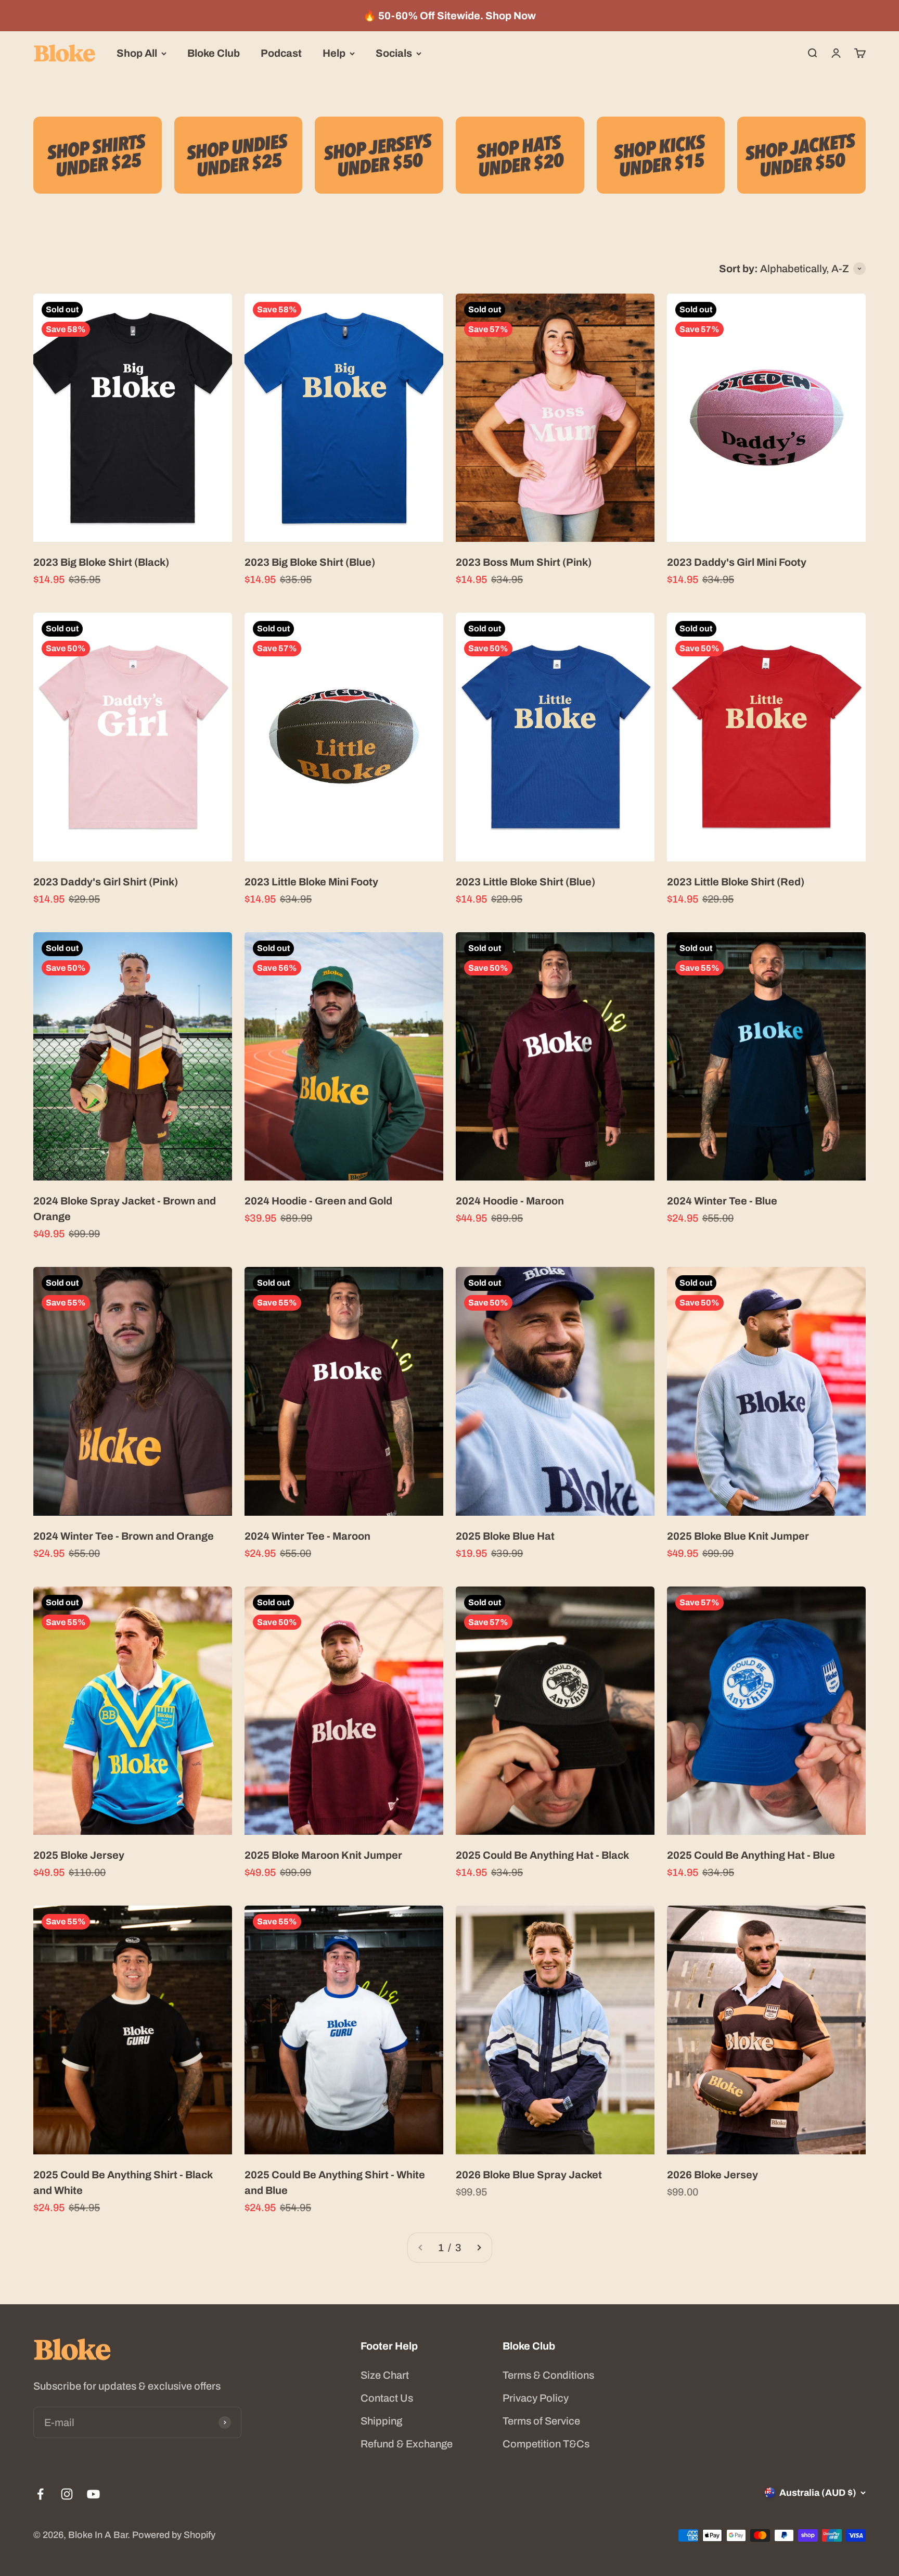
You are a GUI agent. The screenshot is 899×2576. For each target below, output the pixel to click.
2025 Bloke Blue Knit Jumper (738, 1536)
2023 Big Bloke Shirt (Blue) (310, 562)
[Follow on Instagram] (67, 2494)
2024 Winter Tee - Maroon (307, 1536)
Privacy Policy (536, 2398)
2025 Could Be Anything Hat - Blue (751, 1855)
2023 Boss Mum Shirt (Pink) (524, 562)
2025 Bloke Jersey (79, 1855)
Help (334, 53)
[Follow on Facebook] (40, 2494)
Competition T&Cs (546, 2444)
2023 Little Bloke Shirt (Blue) (525, 882)
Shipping (381, 2421)
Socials (394, 53)
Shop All (137, 53)
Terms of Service (541, 2421)
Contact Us (387, 2398)
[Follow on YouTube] (93, 2494)
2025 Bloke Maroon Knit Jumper (323, 1855)
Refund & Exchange (407, 2444)
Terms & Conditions (548, 2375)
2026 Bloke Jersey (712, 2175)
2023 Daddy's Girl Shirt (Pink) (106, 882)
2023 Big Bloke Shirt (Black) (101, 562)
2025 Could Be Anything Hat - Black (542, 1855)
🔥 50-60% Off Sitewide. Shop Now (449, 16)
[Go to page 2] (479, 2248)
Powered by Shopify (174, 2535)
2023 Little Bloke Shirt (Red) (736, 882)
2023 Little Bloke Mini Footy (311, 882)
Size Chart (385, 2375)
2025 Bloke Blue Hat (505, 1536)
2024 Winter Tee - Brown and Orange (124, 1536)
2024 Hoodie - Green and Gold (318, 1201)
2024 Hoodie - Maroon (510, 1201)
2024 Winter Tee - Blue (722, 1201)
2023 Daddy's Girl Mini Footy (737, 562)
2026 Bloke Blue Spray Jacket (529, 2175)
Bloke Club (214, 53)
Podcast (281, 53)
